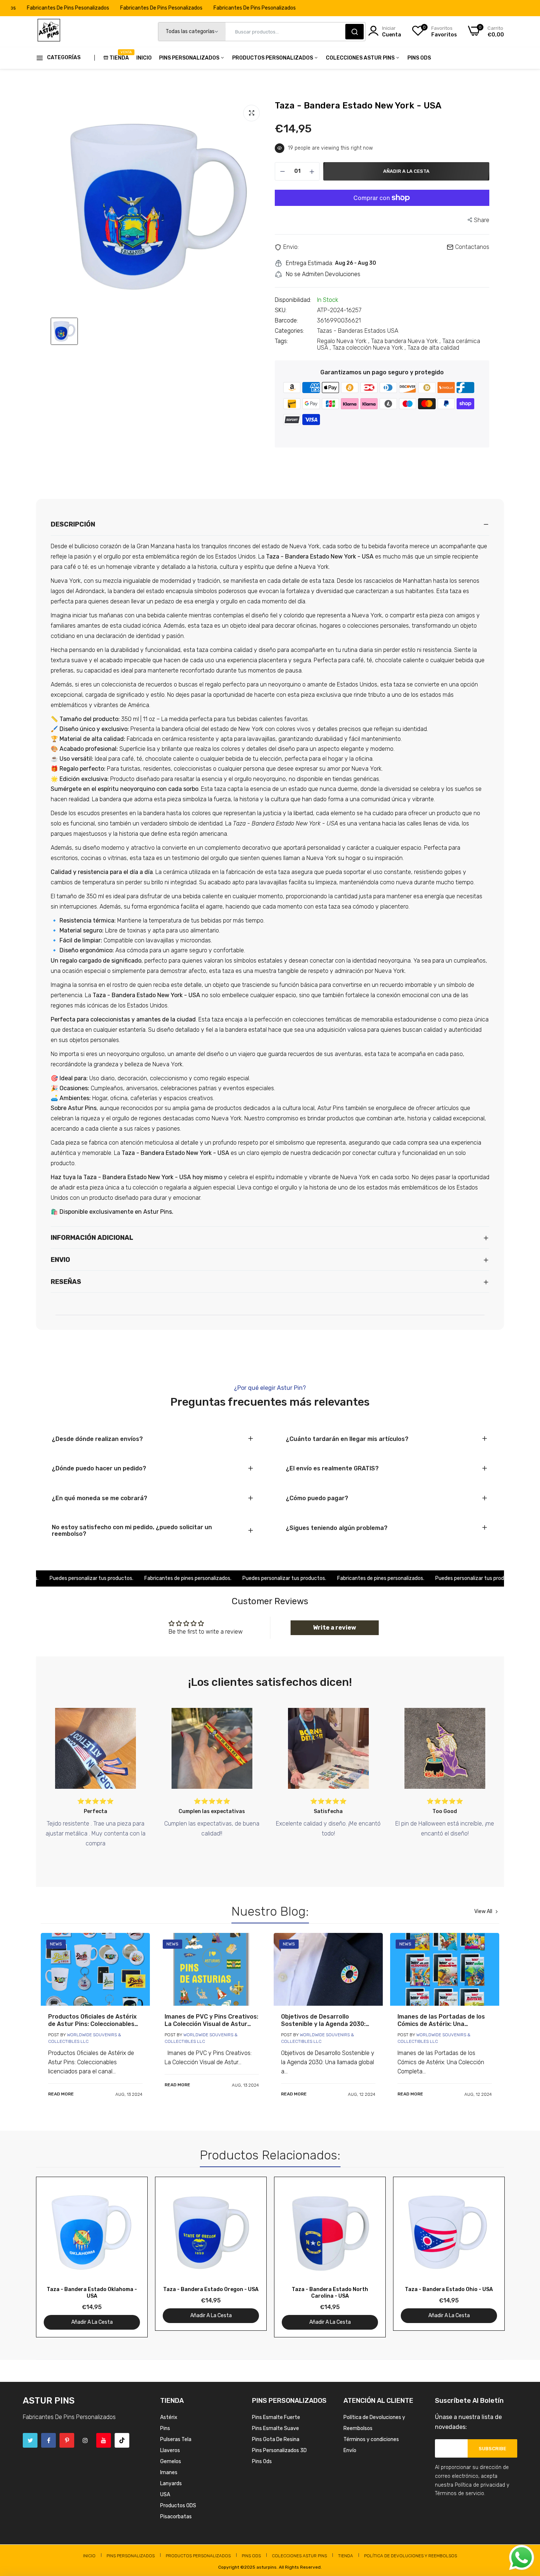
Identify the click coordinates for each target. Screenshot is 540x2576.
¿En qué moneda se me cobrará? (100, 1498)
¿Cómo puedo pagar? (317, 1498)
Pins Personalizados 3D (279, 2450)
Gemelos (171, 2461)
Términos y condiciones (371, 2439)
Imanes (169, 2472)
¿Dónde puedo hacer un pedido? (99, 1469)
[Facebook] (48, 2440)
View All (483, 1912)
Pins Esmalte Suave (276, 2428)
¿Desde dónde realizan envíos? (97, 1439)
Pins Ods (419, 58)
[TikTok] (122, 2440)
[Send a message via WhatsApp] (522, 2558)
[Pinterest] (67, 2440)
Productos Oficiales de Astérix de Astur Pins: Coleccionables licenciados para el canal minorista (92, 2020)
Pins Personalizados (190, 58)
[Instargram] (85, 2440)
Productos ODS (178, 2506)
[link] (95, 1969)
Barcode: (286, 321)
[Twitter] (30, 2440)
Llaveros (170, 2450)
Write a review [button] (334, 1628)
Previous (54, 2257)
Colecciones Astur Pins (361, 58)
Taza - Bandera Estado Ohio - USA (449, 2289)
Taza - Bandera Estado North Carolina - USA (330, 2293)
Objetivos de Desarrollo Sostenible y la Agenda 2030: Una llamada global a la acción (325, 2020)
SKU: (281, 310)
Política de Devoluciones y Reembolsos (411, 2556)
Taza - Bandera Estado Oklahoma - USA (92, 2293)
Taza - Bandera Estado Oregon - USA (211, 2289)
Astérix (169, 2417)
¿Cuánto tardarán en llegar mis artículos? (347, 1439)
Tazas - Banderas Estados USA (358, 331)
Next (486, 2257)
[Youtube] (104, 2440)
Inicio (144, 58)
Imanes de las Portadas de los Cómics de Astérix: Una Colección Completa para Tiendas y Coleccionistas (441, 2020)
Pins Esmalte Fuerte (276, 2417)
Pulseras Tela (176, 2439)
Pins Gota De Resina (276, 2439)
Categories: (289, 331)
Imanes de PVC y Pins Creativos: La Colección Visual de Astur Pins (211, 2020)
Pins (165, 2428)
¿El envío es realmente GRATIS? (332, 1469)
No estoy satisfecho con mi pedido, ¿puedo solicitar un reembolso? (132, 1531)
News (56, 1944)
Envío (350, 2450)
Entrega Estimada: (309, 263)
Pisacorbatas (176, 2517)
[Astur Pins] (49, 32)
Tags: (281, 341)
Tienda (119, 56)
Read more (61, 2094)
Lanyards (171, 2484)
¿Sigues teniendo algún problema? (337, 1528)
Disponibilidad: (293, 300)
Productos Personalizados (273, 58)
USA (165, 2495)
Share (482, 220)
